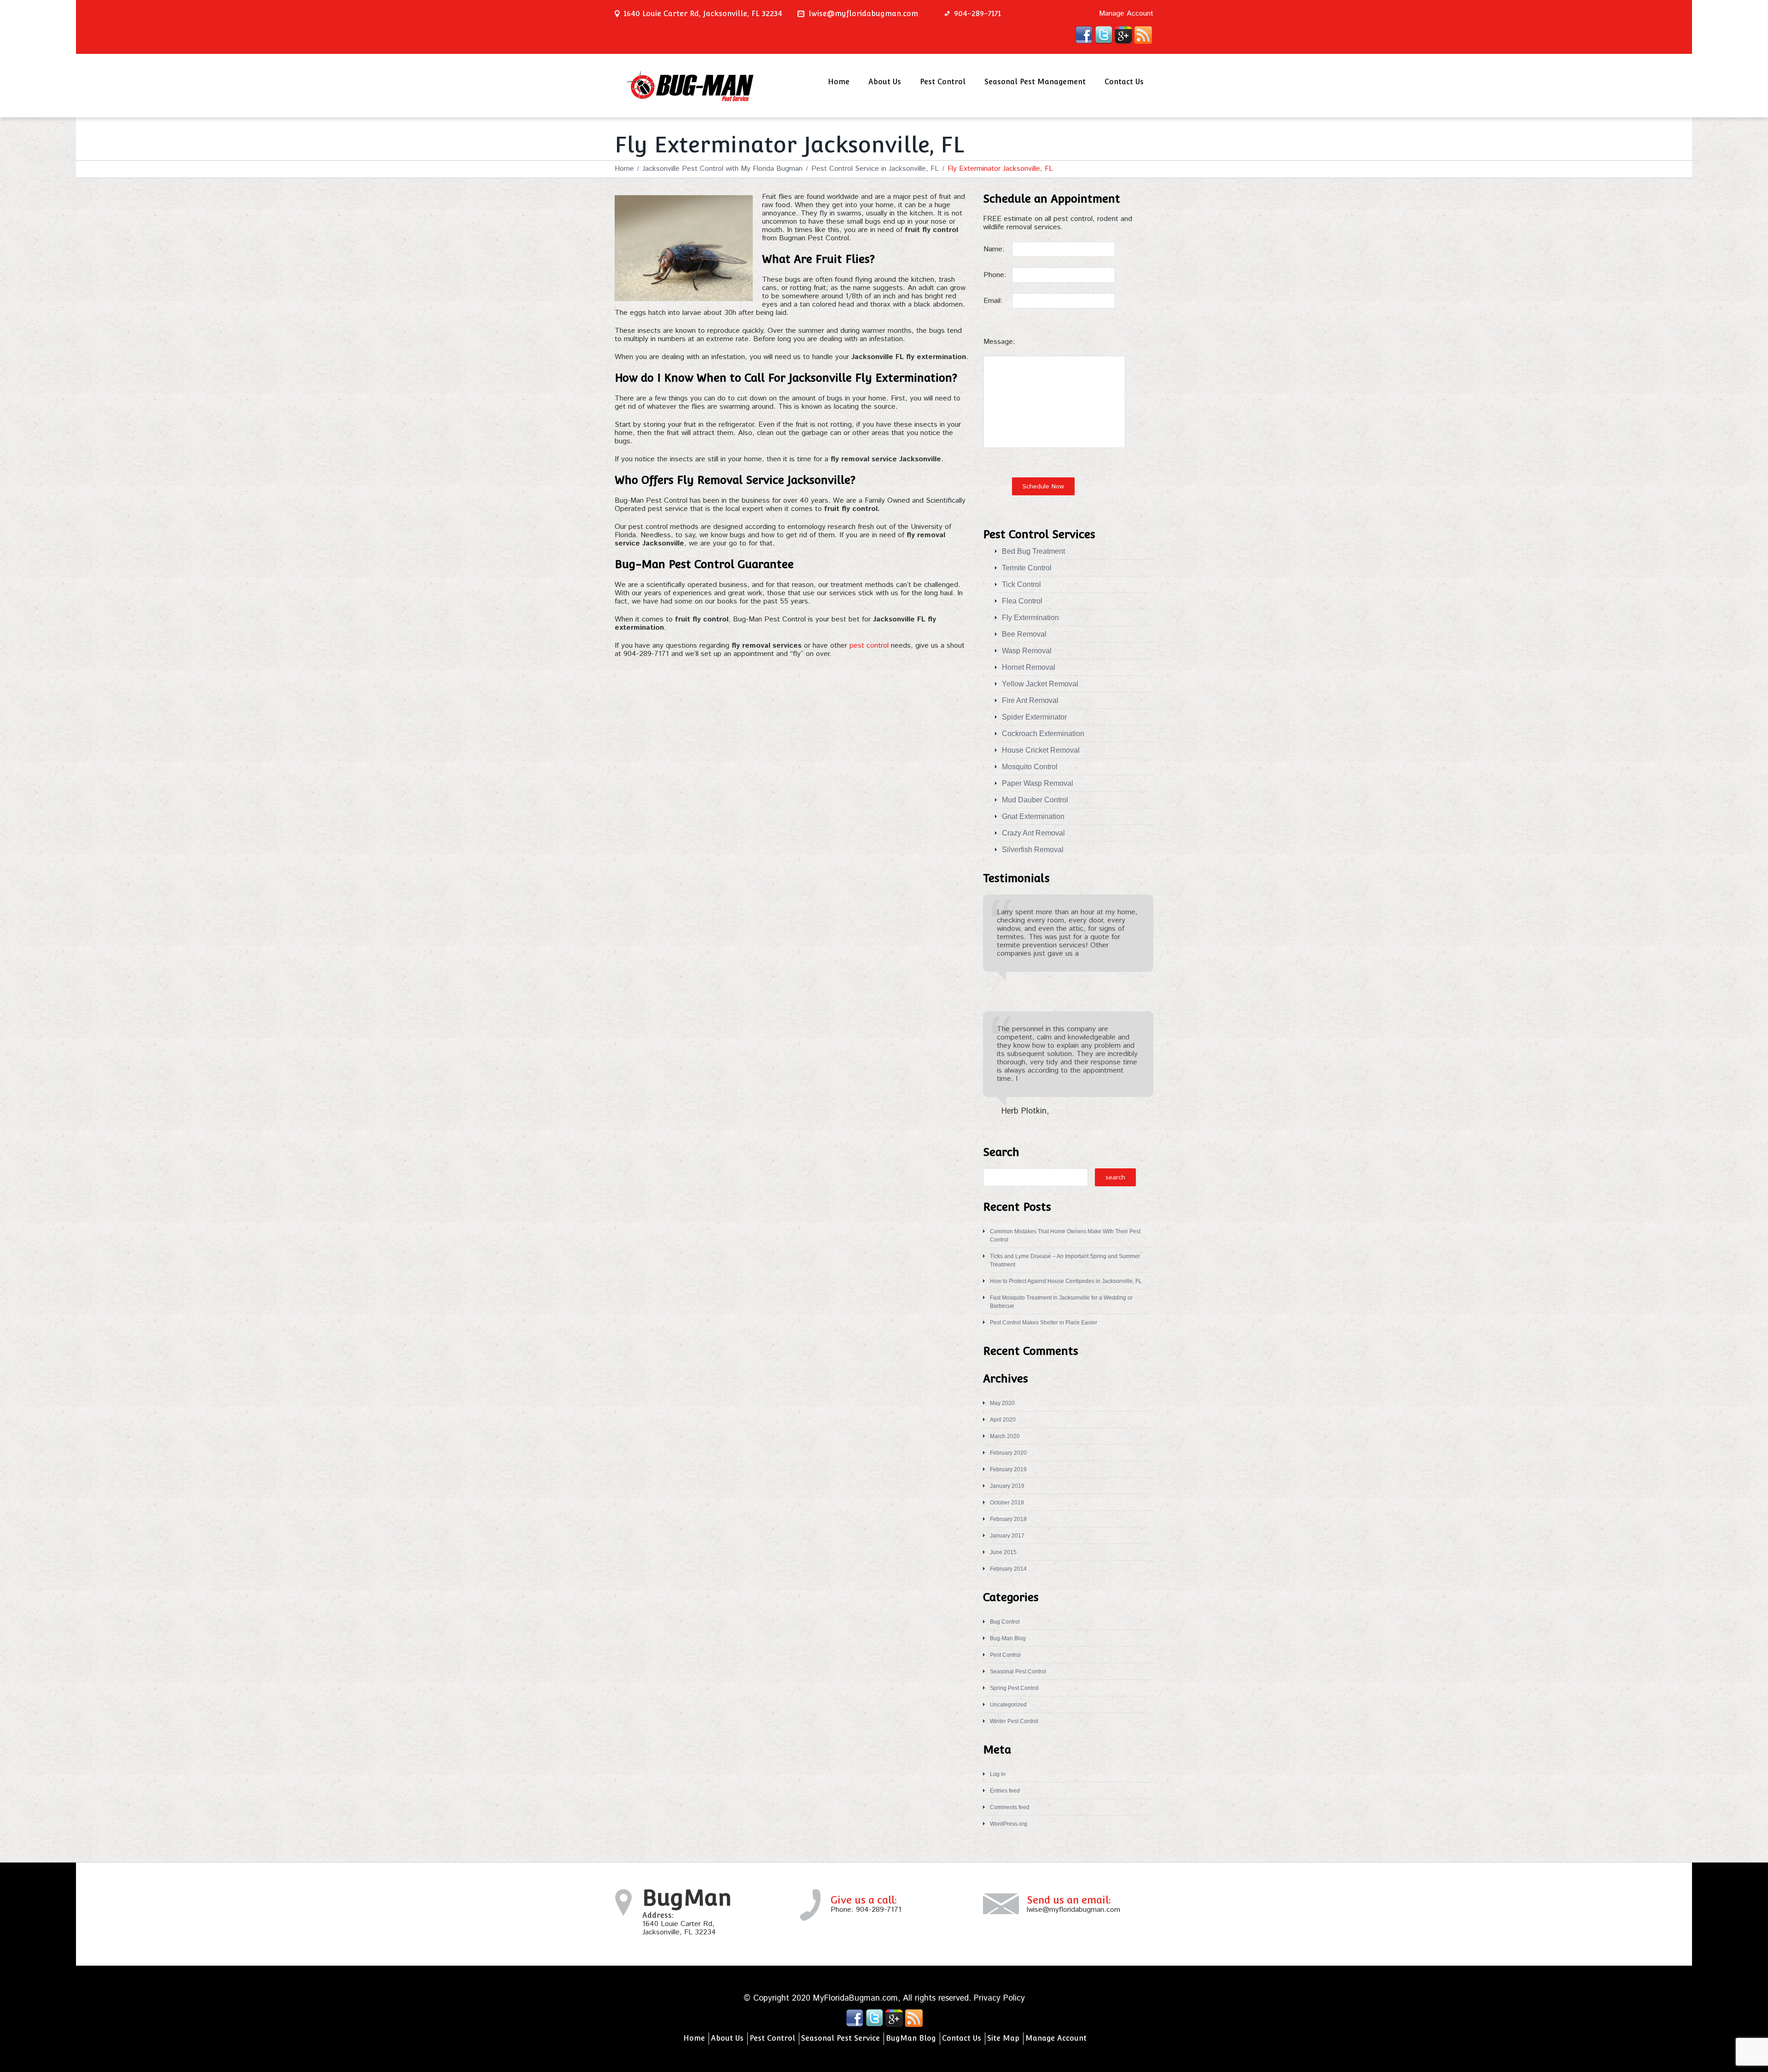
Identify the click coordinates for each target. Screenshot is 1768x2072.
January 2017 (1007, 1536)
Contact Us (1124, 82)
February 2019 (1008, 1469)
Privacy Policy (999, 1998)
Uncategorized (1008, 1705)
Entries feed (1005, 1791)
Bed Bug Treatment (1033, 551)
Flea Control (1022, 601)
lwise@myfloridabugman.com (863, 14)
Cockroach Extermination (1043, 734)
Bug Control (1005, 1622)
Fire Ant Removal (1030, 700)
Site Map (1003, 2038)
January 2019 (1007, 1486)
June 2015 (1003, 1552)
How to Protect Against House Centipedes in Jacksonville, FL (1066, 1281)
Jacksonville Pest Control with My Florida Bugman (722, 169)
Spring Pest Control (1014, 1688)
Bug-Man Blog (1008, 1638)
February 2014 (1008, 1569)
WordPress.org (1009, 1824)
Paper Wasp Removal (1038, 783)
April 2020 (1003, 1420)
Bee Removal (1024, 634)
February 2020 (1008, 1453)
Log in (998, 1774)
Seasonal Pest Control (1018, 1672)
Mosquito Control (1030, 767)
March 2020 (1005, 1436)
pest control (869, 646)
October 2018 (1007, 1503)
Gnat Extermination (1033, 816)
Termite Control (1027, 568)
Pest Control (943, 82)
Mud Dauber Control (1035, 800)
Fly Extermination (1030, 618)
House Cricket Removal (1041, 750)
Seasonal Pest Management (1035, 82)
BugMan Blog (911, 2038)
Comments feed (1010, 1807)
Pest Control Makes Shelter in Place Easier (1044, 1323)
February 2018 (1008, 1519)
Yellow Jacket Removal (1040, 684)
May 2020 (1002, 1403)
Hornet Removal (1029, 667)
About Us (885, 82)
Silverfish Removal (1033, 850)
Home (839, 82)
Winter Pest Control (1014, 1721)
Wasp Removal (1027, 651)
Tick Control (1021, 584)
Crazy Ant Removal (1033, 833)
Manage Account (1126, 14)
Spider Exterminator (1034, 717)
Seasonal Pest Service (840, 2038)
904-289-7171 (879, 1910)
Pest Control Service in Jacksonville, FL (875, 169)
